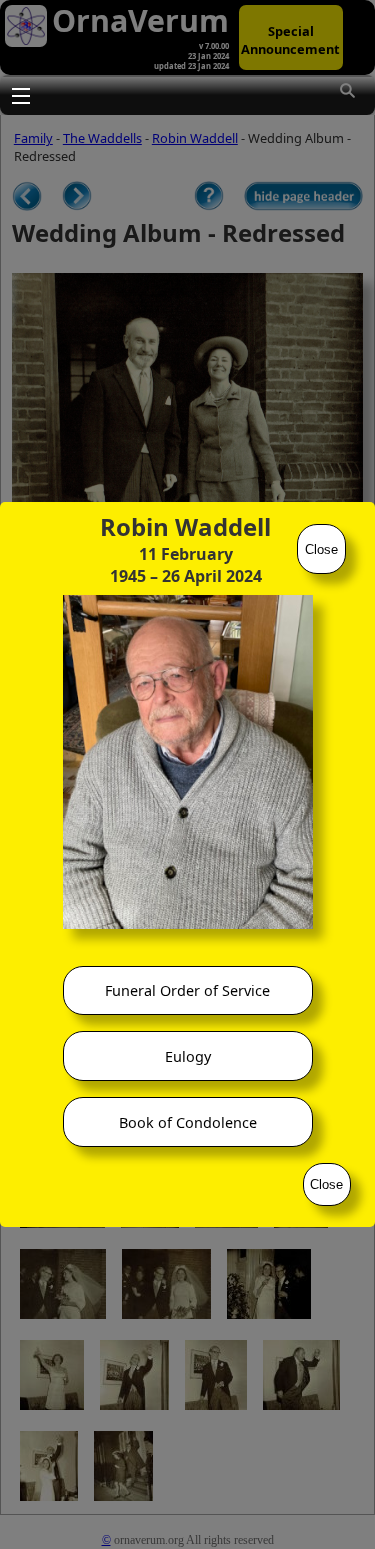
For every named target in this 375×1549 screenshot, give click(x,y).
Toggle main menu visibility (20, 95)
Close (321, 549)
